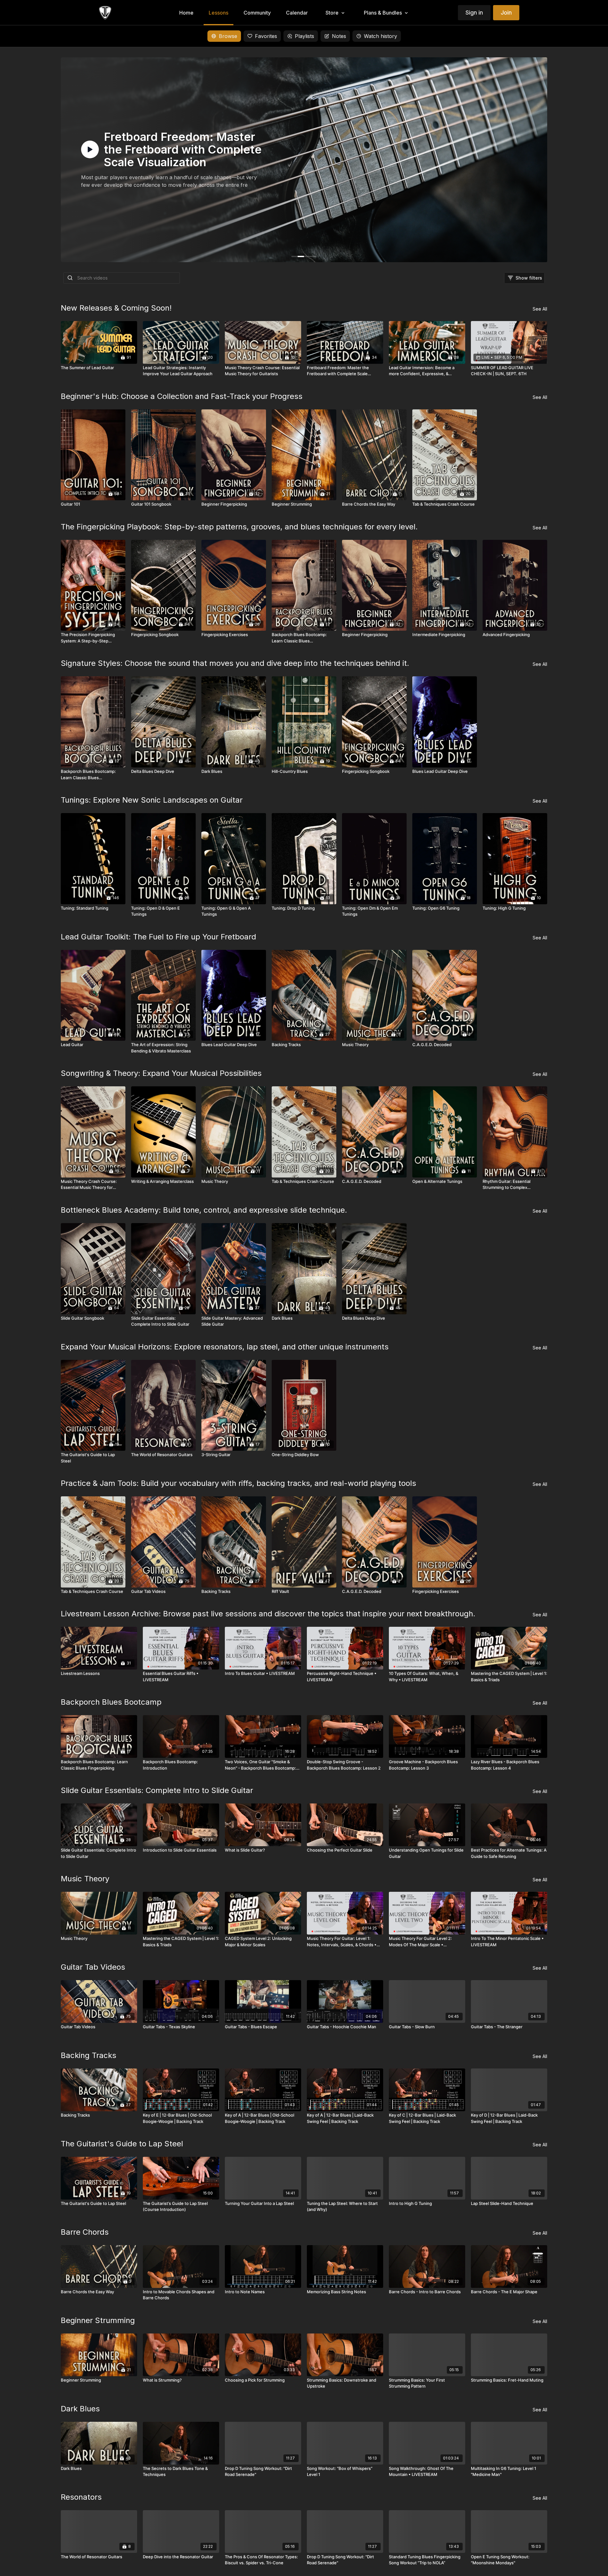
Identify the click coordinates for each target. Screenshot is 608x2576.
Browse (228, 36)
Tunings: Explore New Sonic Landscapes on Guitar (152, 800)
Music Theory (85, 1879)
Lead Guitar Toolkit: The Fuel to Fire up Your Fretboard (158, 937)
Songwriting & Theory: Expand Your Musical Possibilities (161, 1073)
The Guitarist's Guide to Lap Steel (122, 2144)
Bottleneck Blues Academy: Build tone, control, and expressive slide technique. (204, 1210)
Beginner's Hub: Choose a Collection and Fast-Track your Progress (182, 396)
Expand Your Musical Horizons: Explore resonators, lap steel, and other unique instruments (225, 1347)
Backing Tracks (89, 2055)
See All (540, 309)
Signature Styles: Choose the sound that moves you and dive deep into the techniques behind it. (235, 663)
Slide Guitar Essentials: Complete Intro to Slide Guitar (157, 1790)
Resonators (81, 2497)
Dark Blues (80, 2409)
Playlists (304, 36)
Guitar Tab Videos (93, 1967)
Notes (339, 36)
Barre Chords (85, 2232)
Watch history (380, 36)
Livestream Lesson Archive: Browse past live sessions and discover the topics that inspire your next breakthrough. (268, 1614)
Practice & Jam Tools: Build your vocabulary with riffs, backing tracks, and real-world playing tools (238, 1483)
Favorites (266, 36)
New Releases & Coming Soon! (116, 308)
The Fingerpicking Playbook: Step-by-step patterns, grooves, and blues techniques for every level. (239, 527)
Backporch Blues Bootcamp (111, 1702)
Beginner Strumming (98, 2320)
